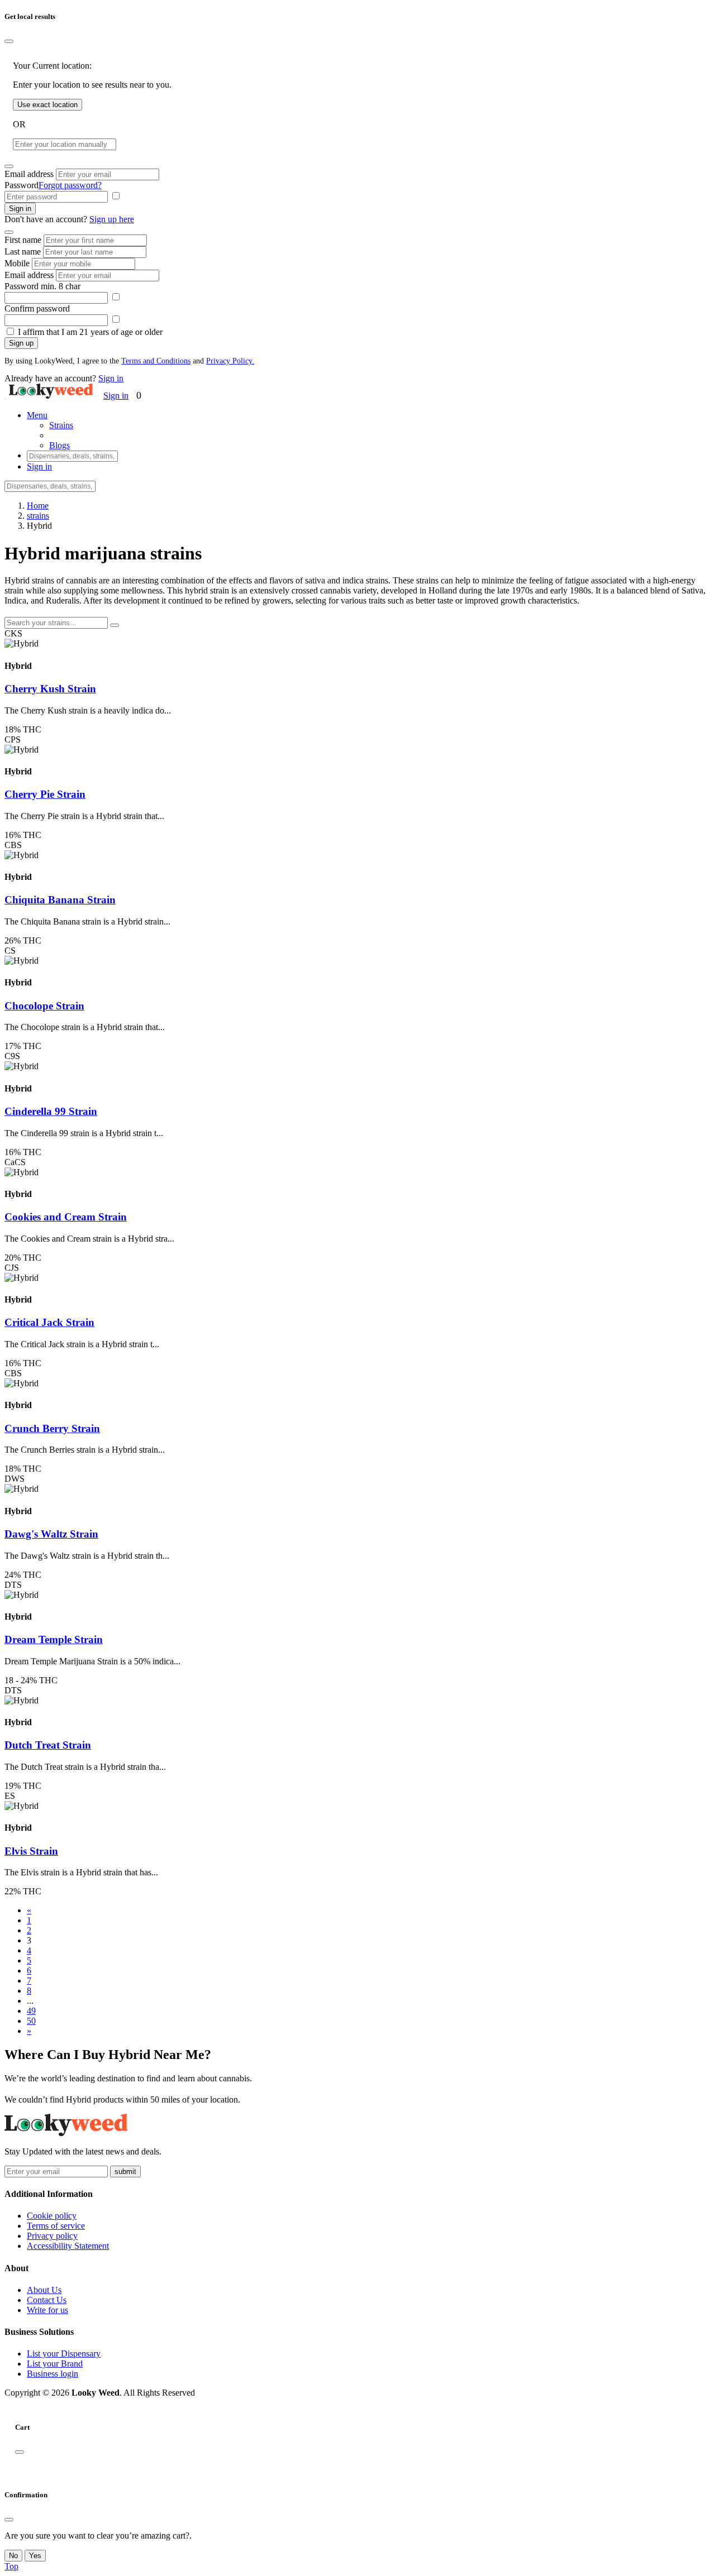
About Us (44, 2290)
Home (38, 506)
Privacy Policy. (230, 361)
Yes (35, 2556)
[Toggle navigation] (6, 399)
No (13, 2556)
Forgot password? (70, 185)
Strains (61, 425)
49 (31, 2011)
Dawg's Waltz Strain (51, 1534)
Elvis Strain (31, 1851)
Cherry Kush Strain (50, 689)
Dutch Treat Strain (48, 1745)
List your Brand (55, 2364)
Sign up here (112, 219)
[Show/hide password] (116, 196)
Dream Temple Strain (54, 1639)
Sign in (20, 209)
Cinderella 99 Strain (51, 1111)
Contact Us (47, 2300)
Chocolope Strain (44, 1006)
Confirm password (37, 308)
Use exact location (47, 105)
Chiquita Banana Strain (60, 900)
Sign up (21, 343)
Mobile (17, 263)
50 (31, 2021)
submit (125, 2172)
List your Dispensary (64, 2354)
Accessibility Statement (68, 2246)
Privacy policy (52, 2236)
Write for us (47, 2310)
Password (22, 185)
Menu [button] (37, 415)
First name (23, 240)
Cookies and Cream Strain (66, 1217)
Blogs (59, 445)
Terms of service (56, 2226)
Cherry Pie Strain (45, 794)
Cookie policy (52, 2216)
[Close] (9, 41)
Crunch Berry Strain (52, 1428)
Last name (23, 252)
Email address (29, 174)
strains (38, 516)
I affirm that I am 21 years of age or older (90, 332)
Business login (53, 2374)
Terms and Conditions (156, 361)
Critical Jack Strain (49, 1322)
